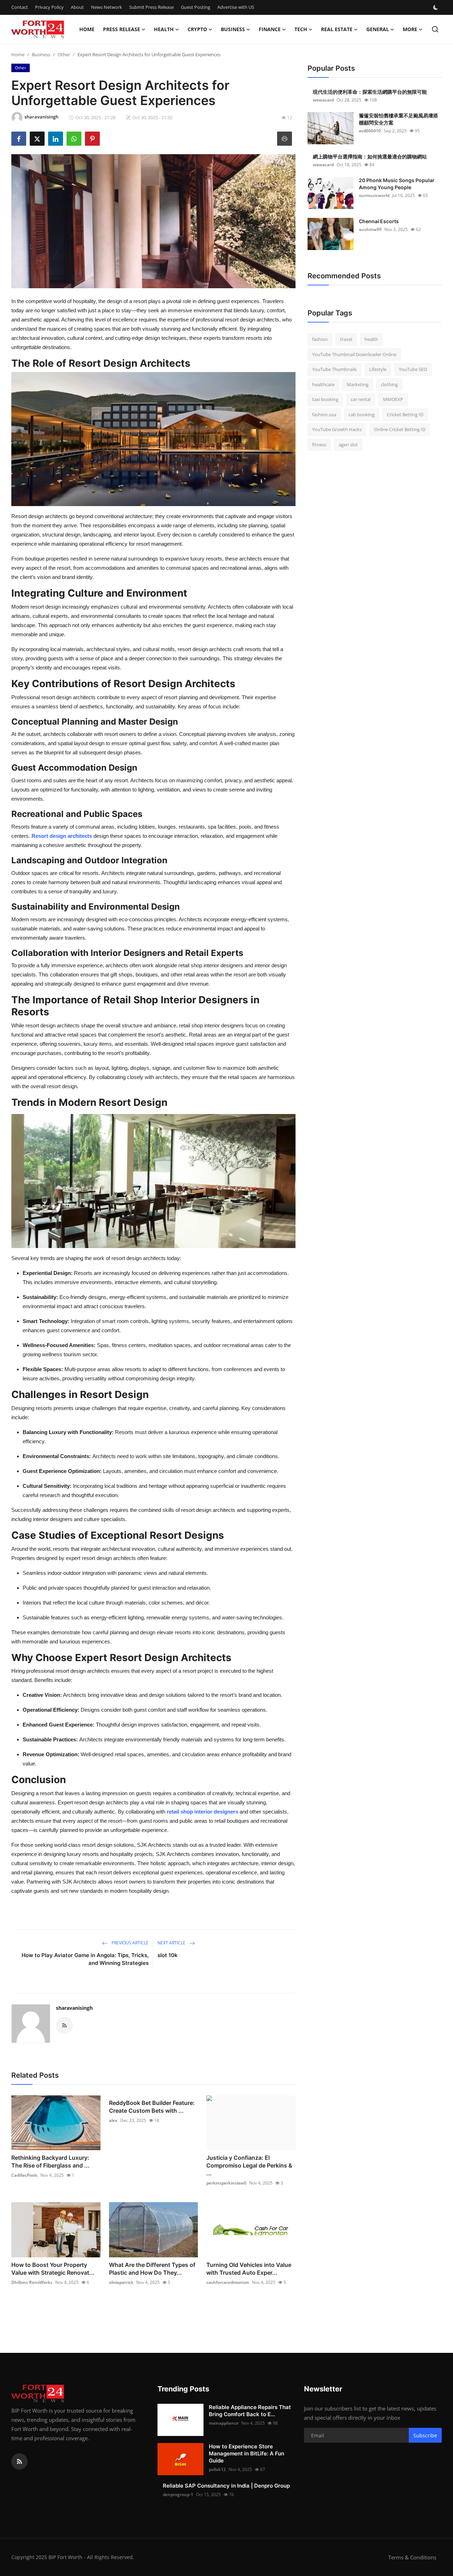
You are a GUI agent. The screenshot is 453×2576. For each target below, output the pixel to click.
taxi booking (325, 399)
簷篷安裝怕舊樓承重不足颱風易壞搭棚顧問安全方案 (398, 119)
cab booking (362, 414)
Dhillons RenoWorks (32, 2282)
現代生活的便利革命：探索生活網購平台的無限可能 (370, 92)
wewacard (323, 100)
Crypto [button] (197, 29)
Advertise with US (236, 7)
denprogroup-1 (178, 2494)
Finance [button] (270, 29)
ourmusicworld (374, 195)
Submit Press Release (151, 7)
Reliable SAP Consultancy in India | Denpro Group (226, 2486)
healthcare (323, 384)
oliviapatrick (121, 2282)
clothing (389, 384)
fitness (319, 445)
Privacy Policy (49, 7)
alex (113, 2120)
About (77, 7)
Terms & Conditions (412, 2557)
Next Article (172, 1943)
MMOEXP (393, 399)
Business (41, 54)
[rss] (19, 2461)
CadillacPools (24, 2175)
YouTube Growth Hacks (337, 429)
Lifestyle (378, 369)
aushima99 (370, 229)
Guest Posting (196, 7)
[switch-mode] (436, 7)
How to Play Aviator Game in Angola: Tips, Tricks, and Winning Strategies (85, 1959)
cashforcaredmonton (228, 2282)
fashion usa (324, 414)
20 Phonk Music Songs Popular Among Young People (397, 184)
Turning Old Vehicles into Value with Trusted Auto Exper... (249, 2269)
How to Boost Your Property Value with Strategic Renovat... (53, 2269)
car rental (361, 399)
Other (64, 54)
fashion (320, 339)
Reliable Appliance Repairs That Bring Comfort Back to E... (250, 2411)
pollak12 (217, 2469)
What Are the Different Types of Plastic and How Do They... (152, 2269)
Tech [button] (301, 29)
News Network (107, 7)
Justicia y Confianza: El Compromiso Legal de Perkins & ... (249, 2165)
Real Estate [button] (337, 29)
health (371, 339)
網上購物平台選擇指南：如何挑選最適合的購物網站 (370, 156)
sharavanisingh (74, 2008)
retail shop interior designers (202, 1812)
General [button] (378, 29)
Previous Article (130, 1943)
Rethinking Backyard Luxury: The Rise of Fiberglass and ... (50, 2162)
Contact (20, 7)
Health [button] (164, 29)
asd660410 (370, 131)
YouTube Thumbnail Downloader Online (354, 354)
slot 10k (168, 1955)
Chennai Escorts (379, 221)
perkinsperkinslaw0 (226, 2183)
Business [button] (233, 29)
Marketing (358, 384)
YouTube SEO (413, 369)
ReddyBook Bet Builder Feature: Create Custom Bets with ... (152, 2107)
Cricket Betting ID (405, 414)
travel (346, 339)
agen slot (348, 445)
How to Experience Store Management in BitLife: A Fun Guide (246, 2453)
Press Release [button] (122, 29)
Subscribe (425, 2435)
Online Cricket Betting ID (400, 429)
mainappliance (224, 2423)
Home (87, 29)
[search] (435, 29)
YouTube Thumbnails (334, 369)
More (410, 29)
